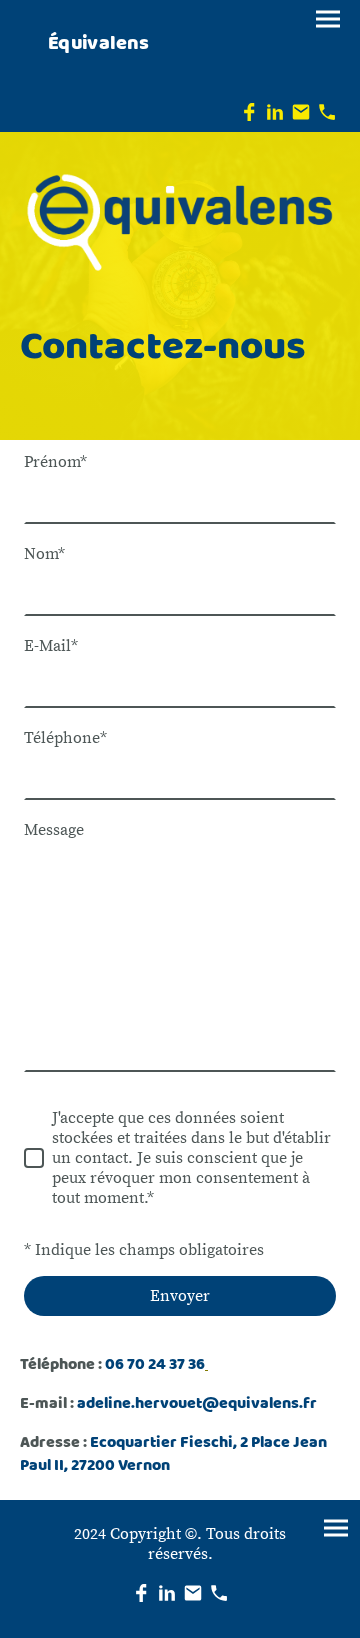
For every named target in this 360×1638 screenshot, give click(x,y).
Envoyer (180, 1296)
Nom (44, 554)
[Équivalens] (98, 73)
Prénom (55, 462)
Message (54, 830)
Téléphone (65, 738)
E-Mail (51, 646)
